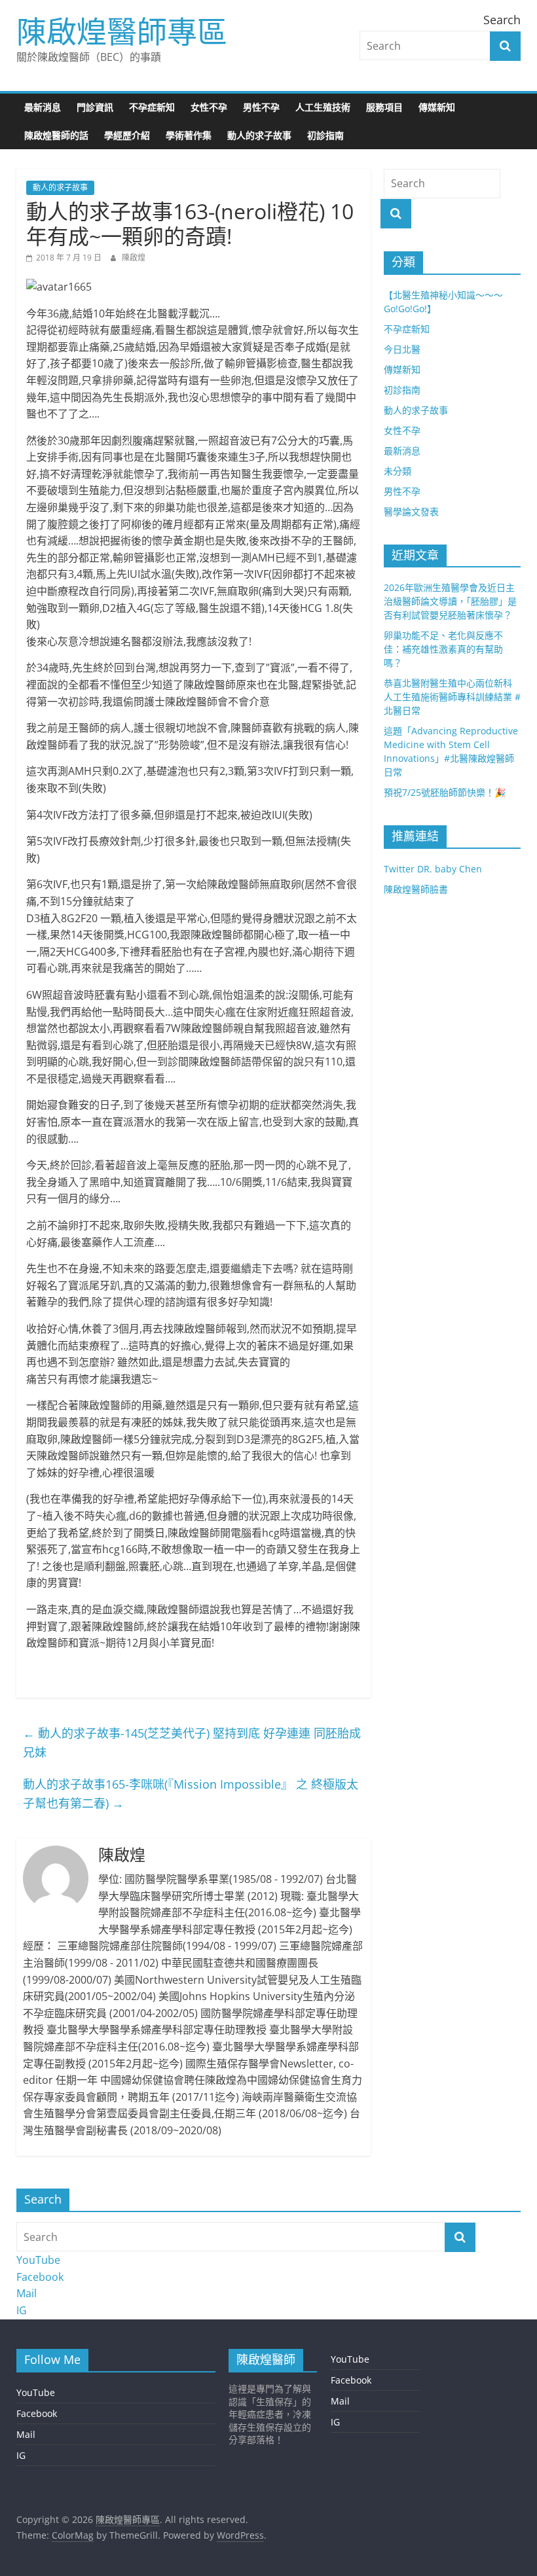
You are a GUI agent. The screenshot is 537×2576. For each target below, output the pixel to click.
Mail (27, 2293)
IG (22, 2310)
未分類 (398, 471)
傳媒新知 (437, 107)
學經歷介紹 (127, 135)
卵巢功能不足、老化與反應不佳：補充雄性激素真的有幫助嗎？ (443, 649)
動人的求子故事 (259, 135)
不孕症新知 (152, 107)
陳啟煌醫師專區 (122, 31)
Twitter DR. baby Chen (433, 869)
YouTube (38, 2260)
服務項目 (384, 107)
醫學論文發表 (411, 511)
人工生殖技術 (323, 107)
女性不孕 (209, 107)
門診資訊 (95, 107)
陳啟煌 (134, 258)
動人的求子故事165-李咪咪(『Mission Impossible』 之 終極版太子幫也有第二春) (191, 1794)
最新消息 (43, 107)
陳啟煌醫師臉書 (416, 889)
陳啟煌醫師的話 (56, 135)
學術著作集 (189, 135)
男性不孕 (261, 107)
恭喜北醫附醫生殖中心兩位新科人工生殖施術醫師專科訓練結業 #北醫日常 (452, 697)
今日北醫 (402, 349)
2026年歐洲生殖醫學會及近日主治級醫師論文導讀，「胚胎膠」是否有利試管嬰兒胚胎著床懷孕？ (450, 601)
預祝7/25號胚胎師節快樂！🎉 (445, 792)
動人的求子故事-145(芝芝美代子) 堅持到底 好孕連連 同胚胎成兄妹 (192, 1743)
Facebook (40, 2277)
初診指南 (325, 135)
